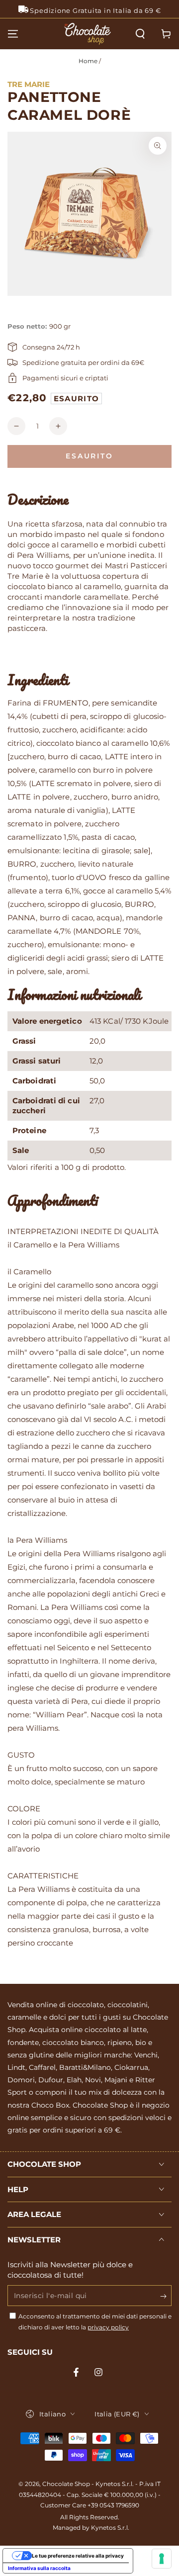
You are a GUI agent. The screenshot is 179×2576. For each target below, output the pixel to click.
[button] (140, 34)
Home (88, 61)
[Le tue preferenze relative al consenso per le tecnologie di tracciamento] (162, 2559)
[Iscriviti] (166, 2296)
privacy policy (108, 2327)
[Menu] (13, 34)
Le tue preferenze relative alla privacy (78, 2556)
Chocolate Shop (66, 2484)
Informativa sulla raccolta (39, 2568)
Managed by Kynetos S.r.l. (91, 2528)
